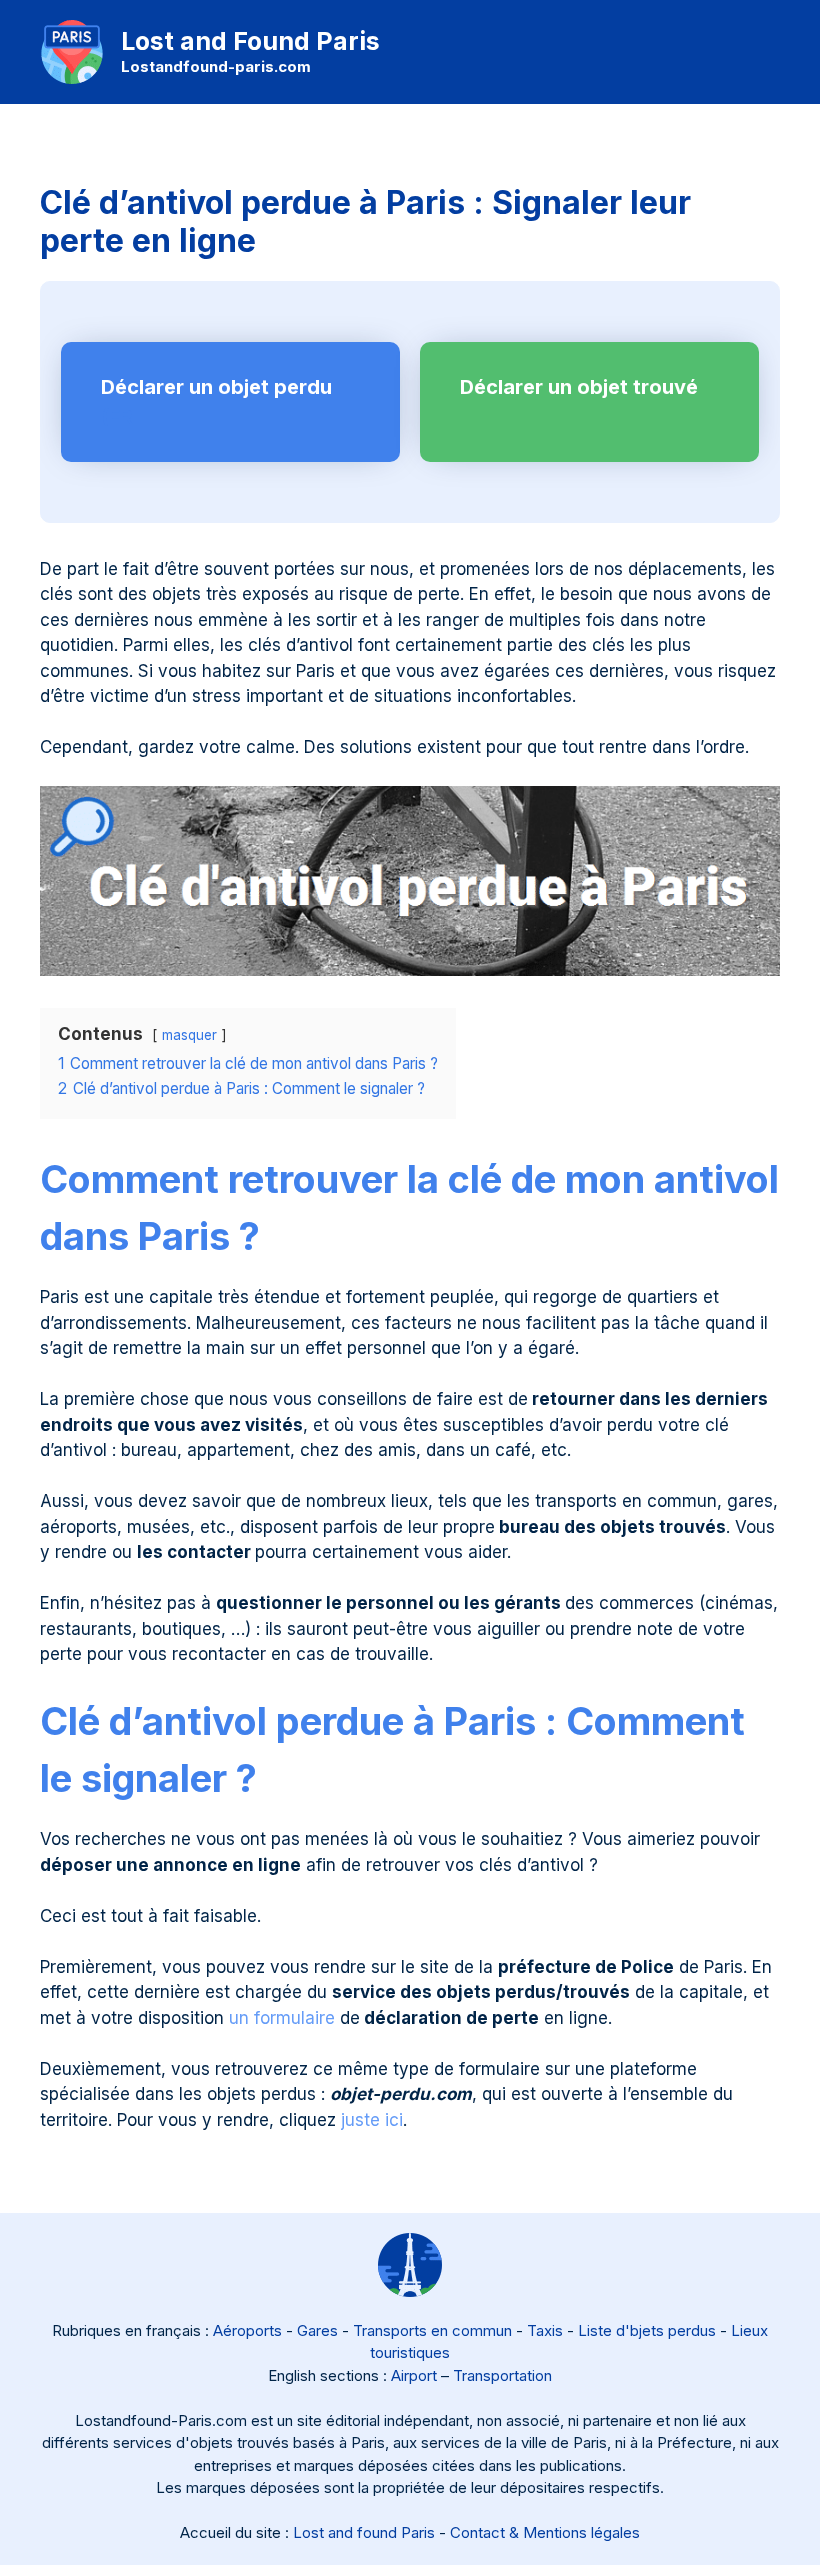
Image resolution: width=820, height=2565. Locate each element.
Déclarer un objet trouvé (579, 387)
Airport (414, 2375)
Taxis (545, 2330)
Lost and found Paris (364, 2532)
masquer (189, 1035)
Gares (317, 2330)
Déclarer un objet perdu (216, 387)
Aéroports (247, 2330)
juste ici (372, 2120)
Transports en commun (432, 2330)
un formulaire (282, 2018)
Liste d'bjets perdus (647, 2330)
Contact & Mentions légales (545, 2532)
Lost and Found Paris (250, 41)
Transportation (502, 2375)
